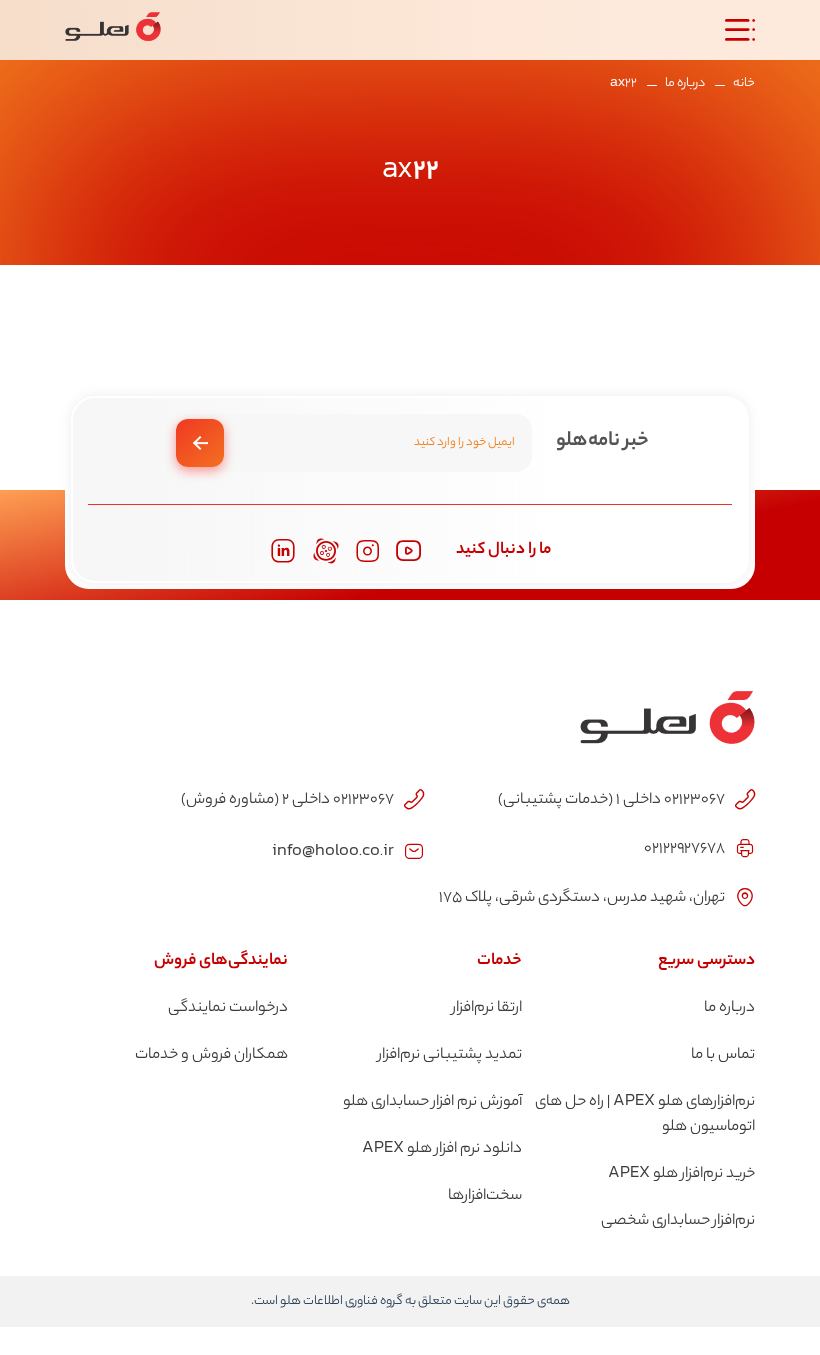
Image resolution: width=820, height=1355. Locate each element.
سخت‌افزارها (485, 1196)
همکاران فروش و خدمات (211, 1055)
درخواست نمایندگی (228, 1008)
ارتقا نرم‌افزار (487, 1008)
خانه (744, 83)
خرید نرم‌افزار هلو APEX (681, 1174)
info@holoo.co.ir (333, 849)
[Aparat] (326, 551)
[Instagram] (367, 551)
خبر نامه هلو (602, 441)
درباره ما (685, 83)
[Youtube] (409, 551)
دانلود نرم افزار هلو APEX (442, 1149)
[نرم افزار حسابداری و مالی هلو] (113, 30)
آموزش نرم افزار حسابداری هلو (432, 1102)
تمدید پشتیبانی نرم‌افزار (450, 1055)
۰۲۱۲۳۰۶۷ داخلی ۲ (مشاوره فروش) (287, 800)
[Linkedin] (283, 551)
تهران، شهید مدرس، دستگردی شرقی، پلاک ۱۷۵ (582, 898)
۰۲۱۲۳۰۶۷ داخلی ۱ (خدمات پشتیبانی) (611, 800)
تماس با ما (723, 1055)
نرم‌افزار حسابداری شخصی (678, 1221)
